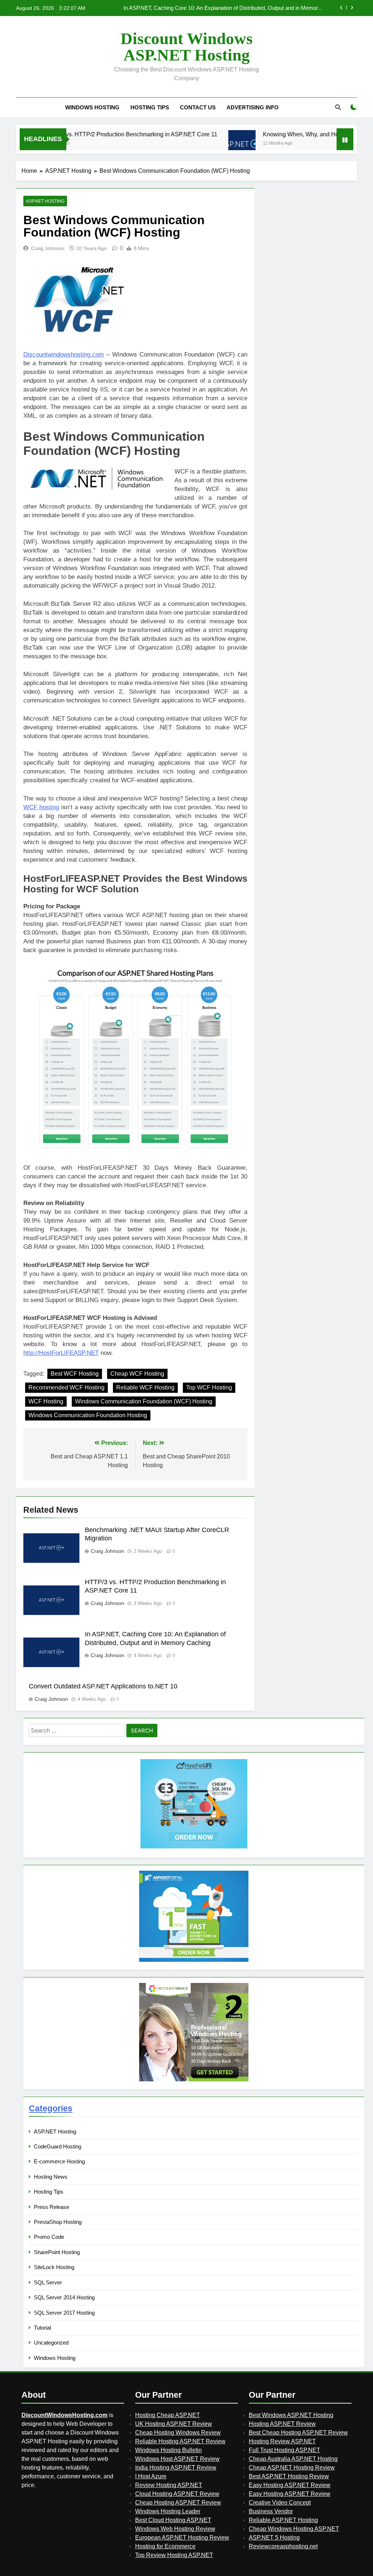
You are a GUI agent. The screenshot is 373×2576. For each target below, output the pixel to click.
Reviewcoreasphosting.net (283, 2546)
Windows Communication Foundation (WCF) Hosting (144, 1401)
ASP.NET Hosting (45, 201)
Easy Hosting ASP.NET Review (290, 2485)
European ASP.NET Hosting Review (182, 2538)
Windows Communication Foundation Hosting (88, 1415)
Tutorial (42, 2328)
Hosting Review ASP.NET (282, 2441)
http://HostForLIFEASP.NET (61, 1353)
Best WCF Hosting (75, 1374)
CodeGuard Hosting (58, 2146)
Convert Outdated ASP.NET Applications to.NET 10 (260, 8)
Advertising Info (253, 107)
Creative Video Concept (280, 2503)
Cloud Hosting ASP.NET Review (177, 2494)
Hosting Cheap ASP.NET (168, 2415)
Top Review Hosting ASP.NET (174, 2555)
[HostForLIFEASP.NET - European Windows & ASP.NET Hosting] (194, 1848)
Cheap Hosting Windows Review (178, 2433)
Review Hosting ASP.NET (169, 2485)
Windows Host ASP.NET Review (177, 2459)
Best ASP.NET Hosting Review (289, 2476)
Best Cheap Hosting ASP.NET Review (298, 2433)
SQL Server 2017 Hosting (64, 2313)
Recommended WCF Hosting (66, 1388)
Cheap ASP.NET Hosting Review (292, 2468)
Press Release (52, 2207)
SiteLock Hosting (54, 2267)
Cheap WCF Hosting (137, 1374)
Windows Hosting (92, 107)
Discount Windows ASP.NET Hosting (187, 47)
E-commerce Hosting (59, 2161)
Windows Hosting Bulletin (168, 2450)
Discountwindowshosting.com (64, 354)
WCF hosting (41, 807)
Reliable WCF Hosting (145, 1388)
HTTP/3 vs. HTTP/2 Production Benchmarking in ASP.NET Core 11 (91, 134)
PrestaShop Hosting (58, 2222)
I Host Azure (151, 2476)
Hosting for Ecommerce (165, 2546)
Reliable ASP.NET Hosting (283, 2520)
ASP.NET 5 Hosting (274, 2538)
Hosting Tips (150, 107)
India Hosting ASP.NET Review (176, 2468)
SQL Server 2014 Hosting (64, 2297)
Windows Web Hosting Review (175, 2529)
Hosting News (51, 2177)
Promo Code (49, 2237)
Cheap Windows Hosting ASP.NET (294, 2529)
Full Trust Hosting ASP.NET (284, 2450)
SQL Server (48, 2282)
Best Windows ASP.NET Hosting (291, 2415)
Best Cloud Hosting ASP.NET (173, 2520)
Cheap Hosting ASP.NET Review (178, 2503)
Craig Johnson (48, 248)
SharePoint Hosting (57, 2252)
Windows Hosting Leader (168, 2511)
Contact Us (198, 107)
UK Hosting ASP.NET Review (174, 2424)
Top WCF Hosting (209, 1388)
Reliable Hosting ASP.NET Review (180, 2441)
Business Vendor (271, 2511)
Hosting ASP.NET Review (282, 2424)
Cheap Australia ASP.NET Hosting (293, 2459)
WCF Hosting (46, 1401)
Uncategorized (51, 2343)
